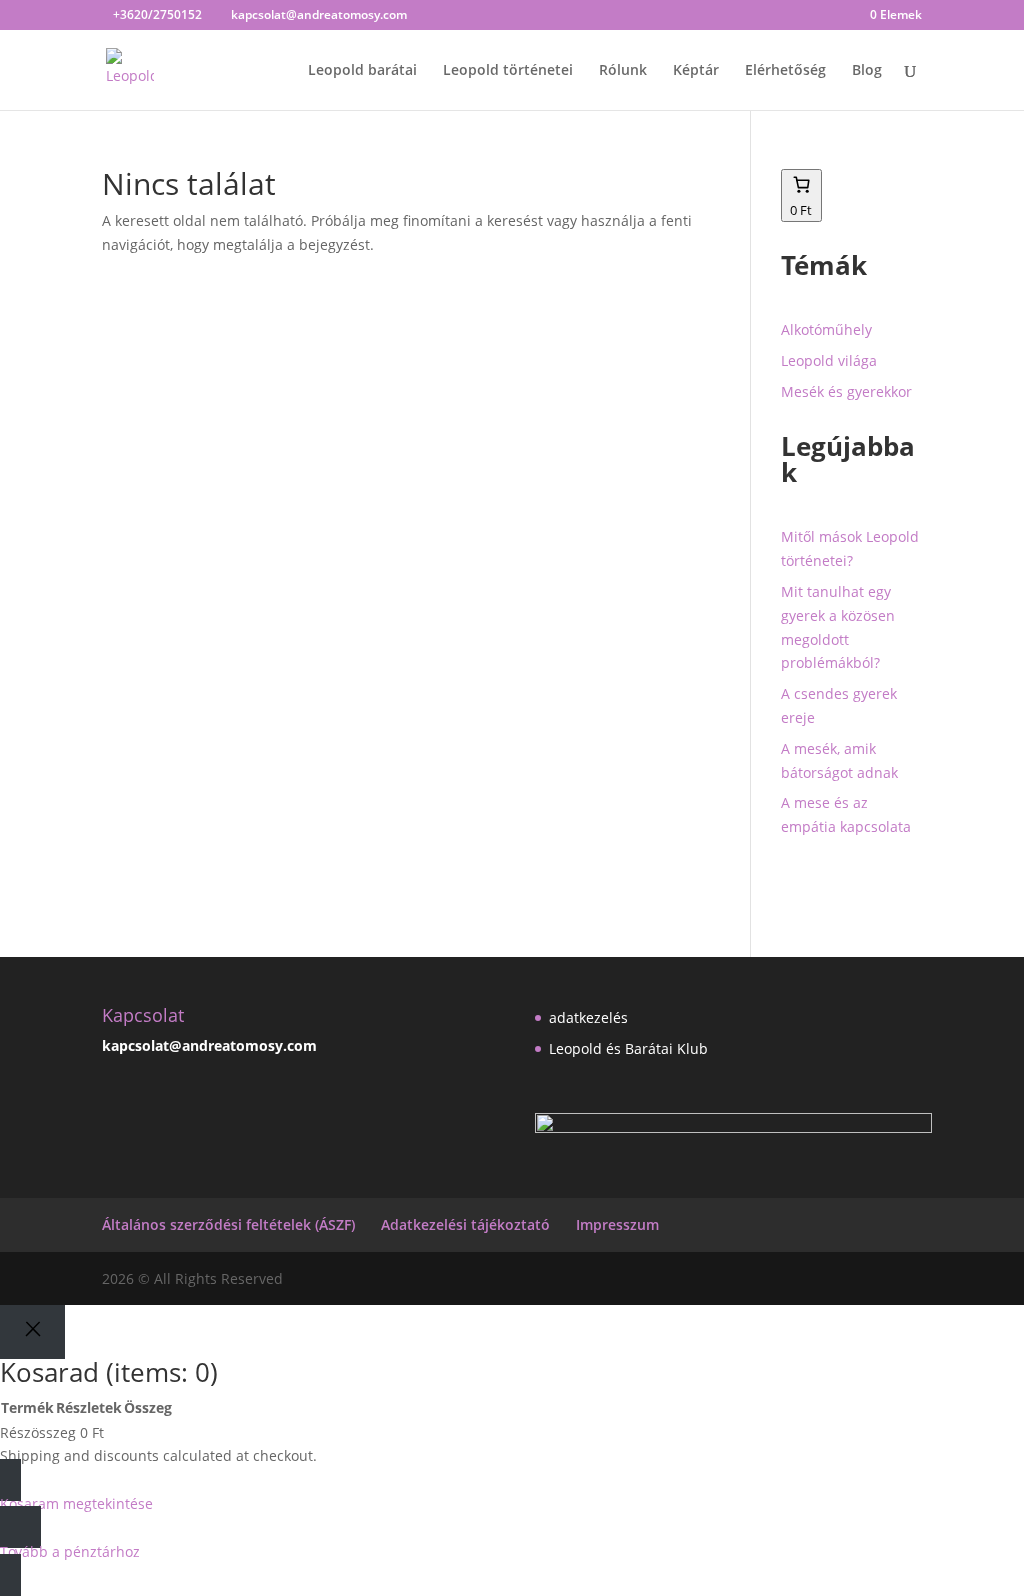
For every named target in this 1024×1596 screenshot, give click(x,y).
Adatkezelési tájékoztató (465, 1224)
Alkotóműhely (826, 329)
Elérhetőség (785, 71)
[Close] (32, 1331)
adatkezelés (588, 1017)
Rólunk (623, 71)
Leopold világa (829, 360)
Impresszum (617, 1224)
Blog (867, 71)
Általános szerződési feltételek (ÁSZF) (228, 1224)
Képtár (696, 71)
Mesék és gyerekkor (846, 391)
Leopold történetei (508, 71)
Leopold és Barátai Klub (628, 1048)
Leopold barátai (362, 71)
